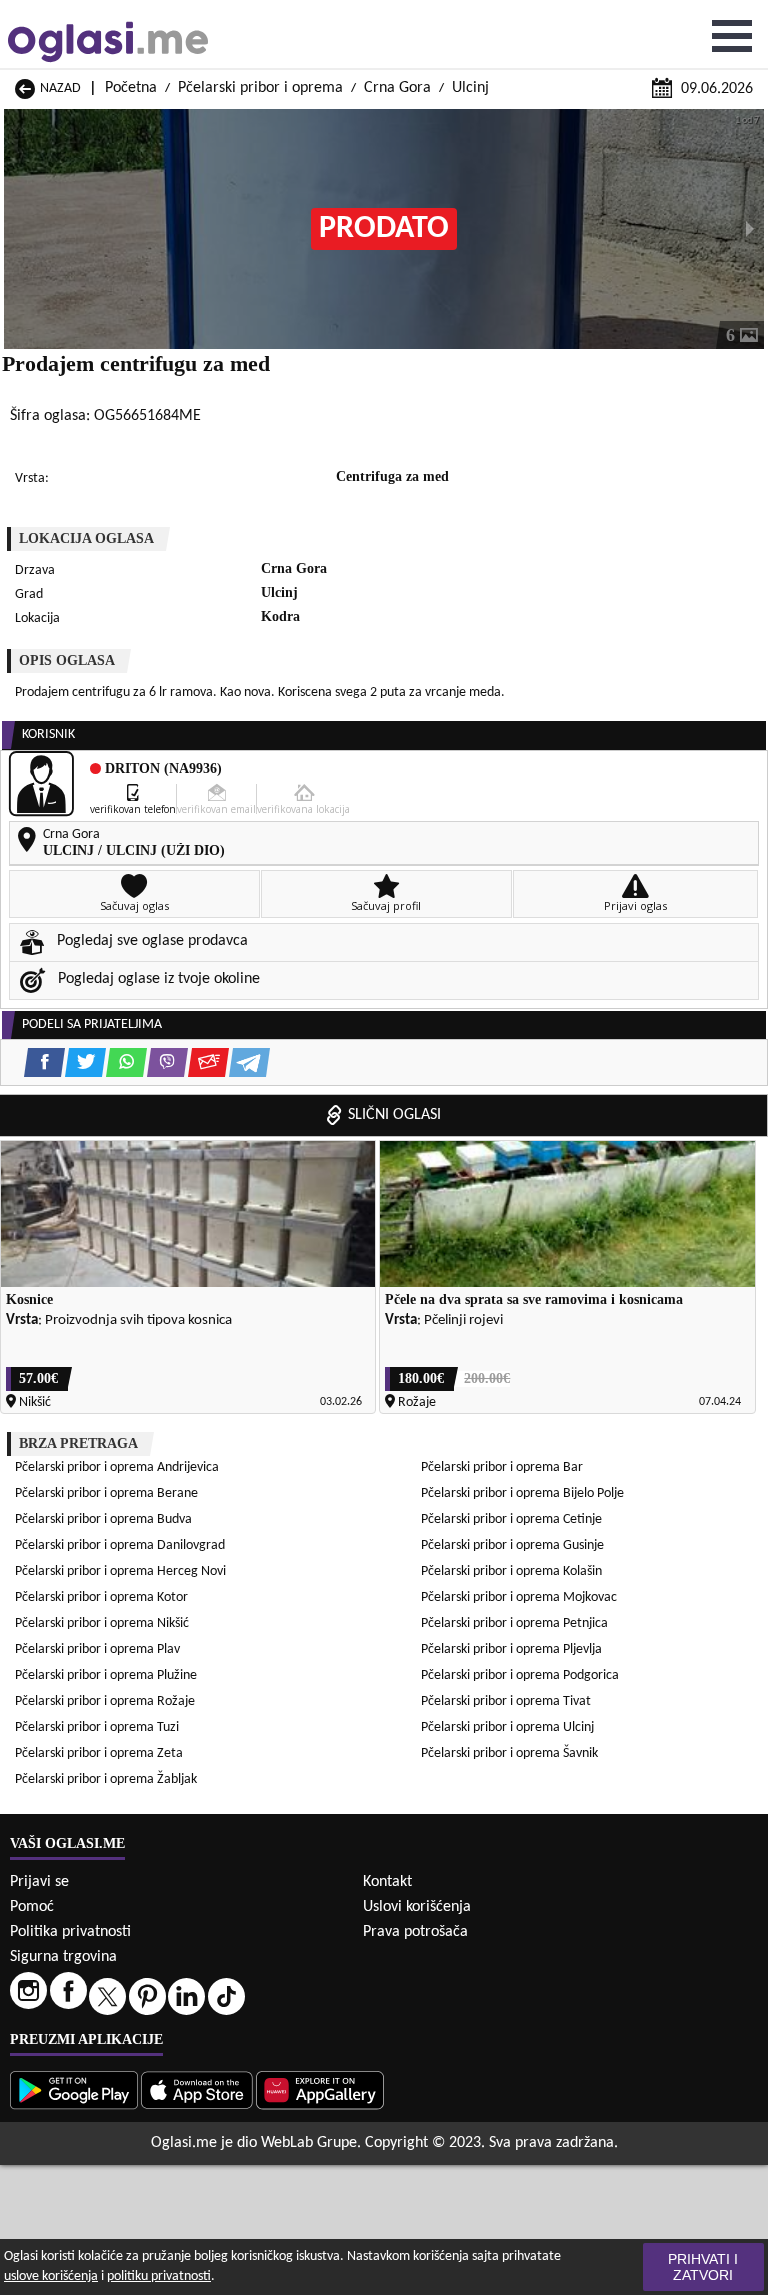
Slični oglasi (394, 1115)
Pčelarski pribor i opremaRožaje (105, 1701)
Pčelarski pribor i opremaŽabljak (106, 1779)
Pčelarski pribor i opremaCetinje (511, 1519)
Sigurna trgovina (63, 1957)
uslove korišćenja (51, 2276)
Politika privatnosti (70, 1932)
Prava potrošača (415, 1932)
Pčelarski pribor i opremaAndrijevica (117, 1467)
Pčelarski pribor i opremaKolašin (511, 1571)
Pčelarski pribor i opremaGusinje (512, 1545)
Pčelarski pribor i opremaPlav (97, 1649)
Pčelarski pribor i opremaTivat (506, 1701)
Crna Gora (397, 88)
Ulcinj (470, 88)
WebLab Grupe (309, 2143)
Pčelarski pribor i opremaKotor (101, 1597)
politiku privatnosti (159, 2276)
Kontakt (387, 1882)
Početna (131, 88)
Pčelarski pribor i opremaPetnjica (514, 1623)
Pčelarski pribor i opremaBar (502, 1467)
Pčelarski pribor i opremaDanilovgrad (120, 1545)
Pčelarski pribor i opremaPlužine (106, 1675)
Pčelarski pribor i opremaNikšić (102, 1623)
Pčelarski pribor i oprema (260, 88)
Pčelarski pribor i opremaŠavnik (509, 1753)
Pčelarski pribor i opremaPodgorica (520, 1675)
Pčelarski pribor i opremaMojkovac (519, 1597)
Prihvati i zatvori (703, 2267)
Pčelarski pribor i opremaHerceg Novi (120, 1571)
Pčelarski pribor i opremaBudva (103, 1519)
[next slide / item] (750, 229)
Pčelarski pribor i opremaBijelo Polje (522, 1493)
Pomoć (32, 1907)
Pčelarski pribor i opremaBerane (106, 1493)
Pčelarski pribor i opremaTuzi (97, 1727)
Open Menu (732, 36)
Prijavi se (39, 1882)
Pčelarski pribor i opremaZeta (99, 1753)
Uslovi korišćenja (417, 1907)
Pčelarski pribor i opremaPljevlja (511, 1649)
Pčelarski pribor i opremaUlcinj (507, 1727)
